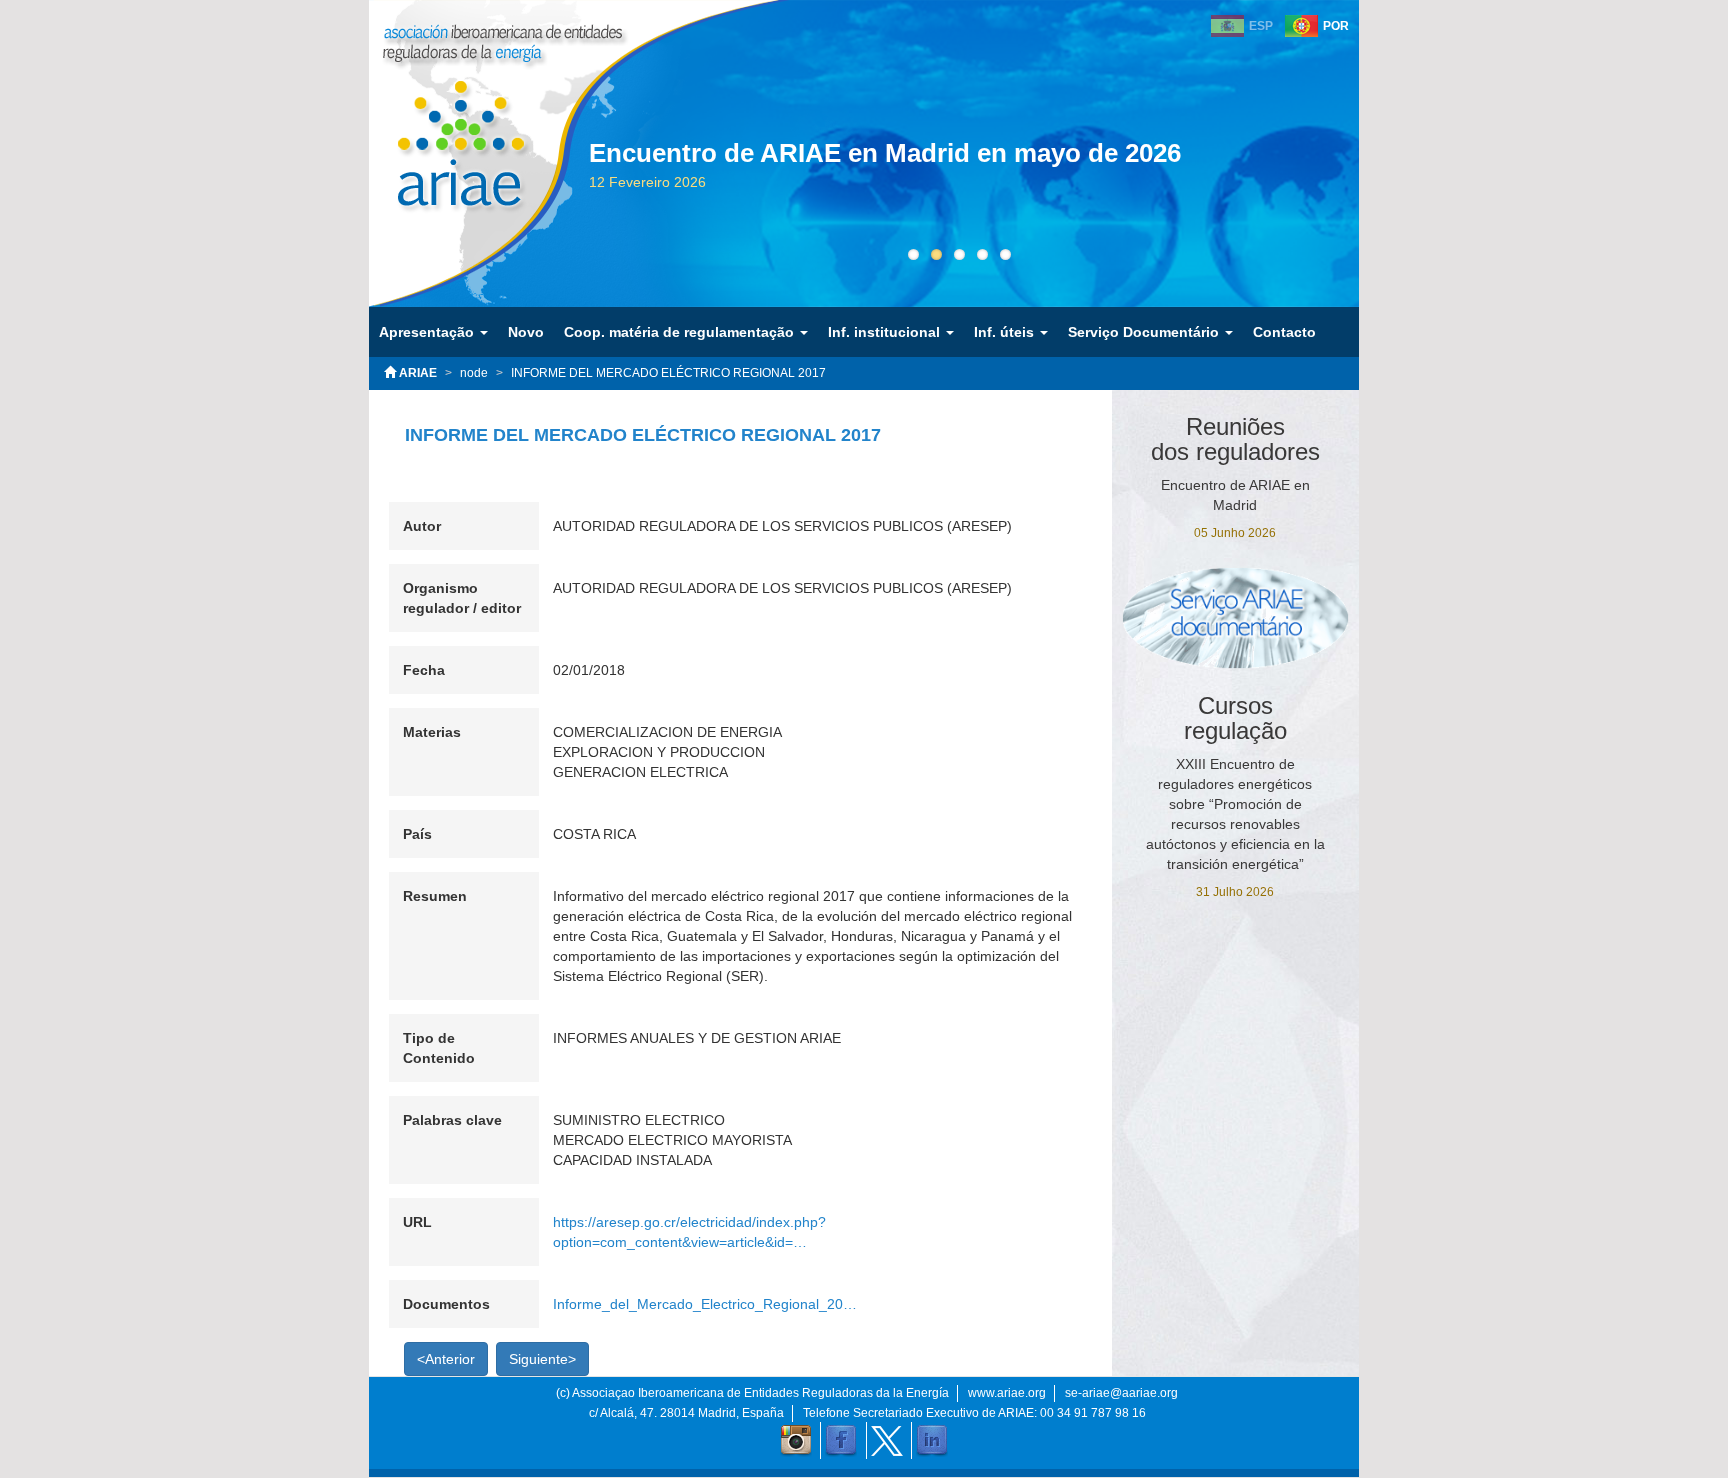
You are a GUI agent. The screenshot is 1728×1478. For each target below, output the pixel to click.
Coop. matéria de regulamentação (681, 332)
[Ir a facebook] (841, 1441)
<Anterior (446, 1359)
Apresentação (428, 332)
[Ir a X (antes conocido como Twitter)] (887, 1441)
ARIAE (416, 373)
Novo (526, 332)
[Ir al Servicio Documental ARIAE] (1236, 617)
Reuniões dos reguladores (1235, 439)
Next (1359, 192)
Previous (559, 192)
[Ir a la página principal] (446, 129)
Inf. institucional (886, 332)
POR (1336, 26)
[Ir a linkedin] (932, 1441)
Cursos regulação (1235, 718)
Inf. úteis (1006, 332)
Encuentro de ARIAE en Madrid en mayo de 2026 (885, 153)
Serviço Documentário (1145, 332)
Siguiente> (542, 1359)
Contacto (1284, 332)
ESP (1261, 26)
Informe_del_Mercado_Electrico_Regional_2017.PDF (705, 1304)
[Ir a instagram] (796, 1441)
